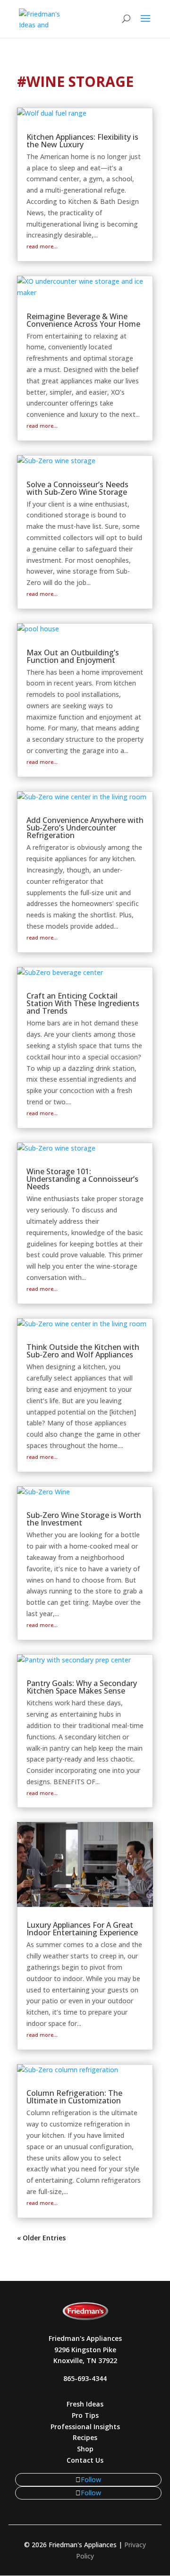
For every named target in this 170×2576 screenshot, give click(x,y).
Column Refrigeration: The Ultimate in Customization (74, 2097)
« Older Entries (41, 2238)
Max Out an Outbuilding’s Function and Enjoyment (73, 656)
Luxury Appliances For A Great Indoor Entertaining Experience (82, 1929)
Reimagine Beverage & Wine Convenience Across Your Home (83, 320)
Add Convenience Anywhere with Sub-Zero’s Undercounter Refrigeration (85, 828)
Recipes (85, 2437)
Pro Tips (85, 2415)
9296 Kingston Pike (85, 2350)
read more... (42, 246)
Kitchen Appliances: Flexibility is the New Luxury (82, 141)
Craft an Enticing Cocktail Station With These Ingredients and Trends (83, 1003)
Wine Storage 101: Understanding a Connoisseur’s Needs (82, 1179)
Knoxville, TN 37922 (85, 2360)
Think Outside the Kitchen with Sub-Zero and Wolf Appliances (83, 1351)
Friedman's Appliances (85, 2338)
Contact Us (85, 2460)
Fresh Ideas (85, 2404)
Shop (85, 2449)
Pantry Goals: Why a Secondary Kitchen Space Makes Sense (82, 1687)
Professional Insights (85, 2427)
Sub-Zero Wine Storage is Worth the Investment (84, 1519)
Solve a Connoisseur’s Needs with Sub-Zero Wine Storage (77, 488)
